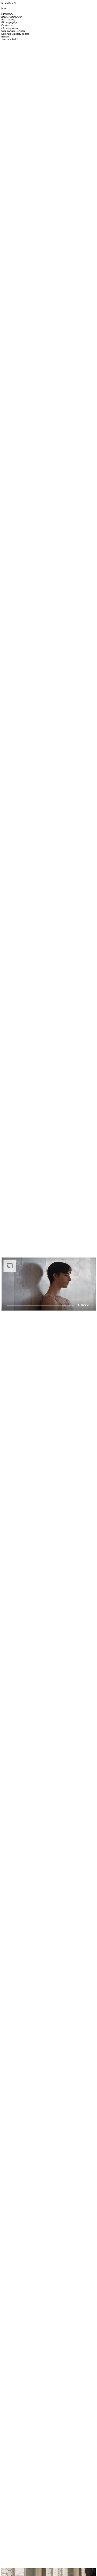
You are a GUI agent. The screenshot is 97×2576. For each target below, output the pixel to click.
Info (4, 8)
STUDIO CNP (9, 3)
